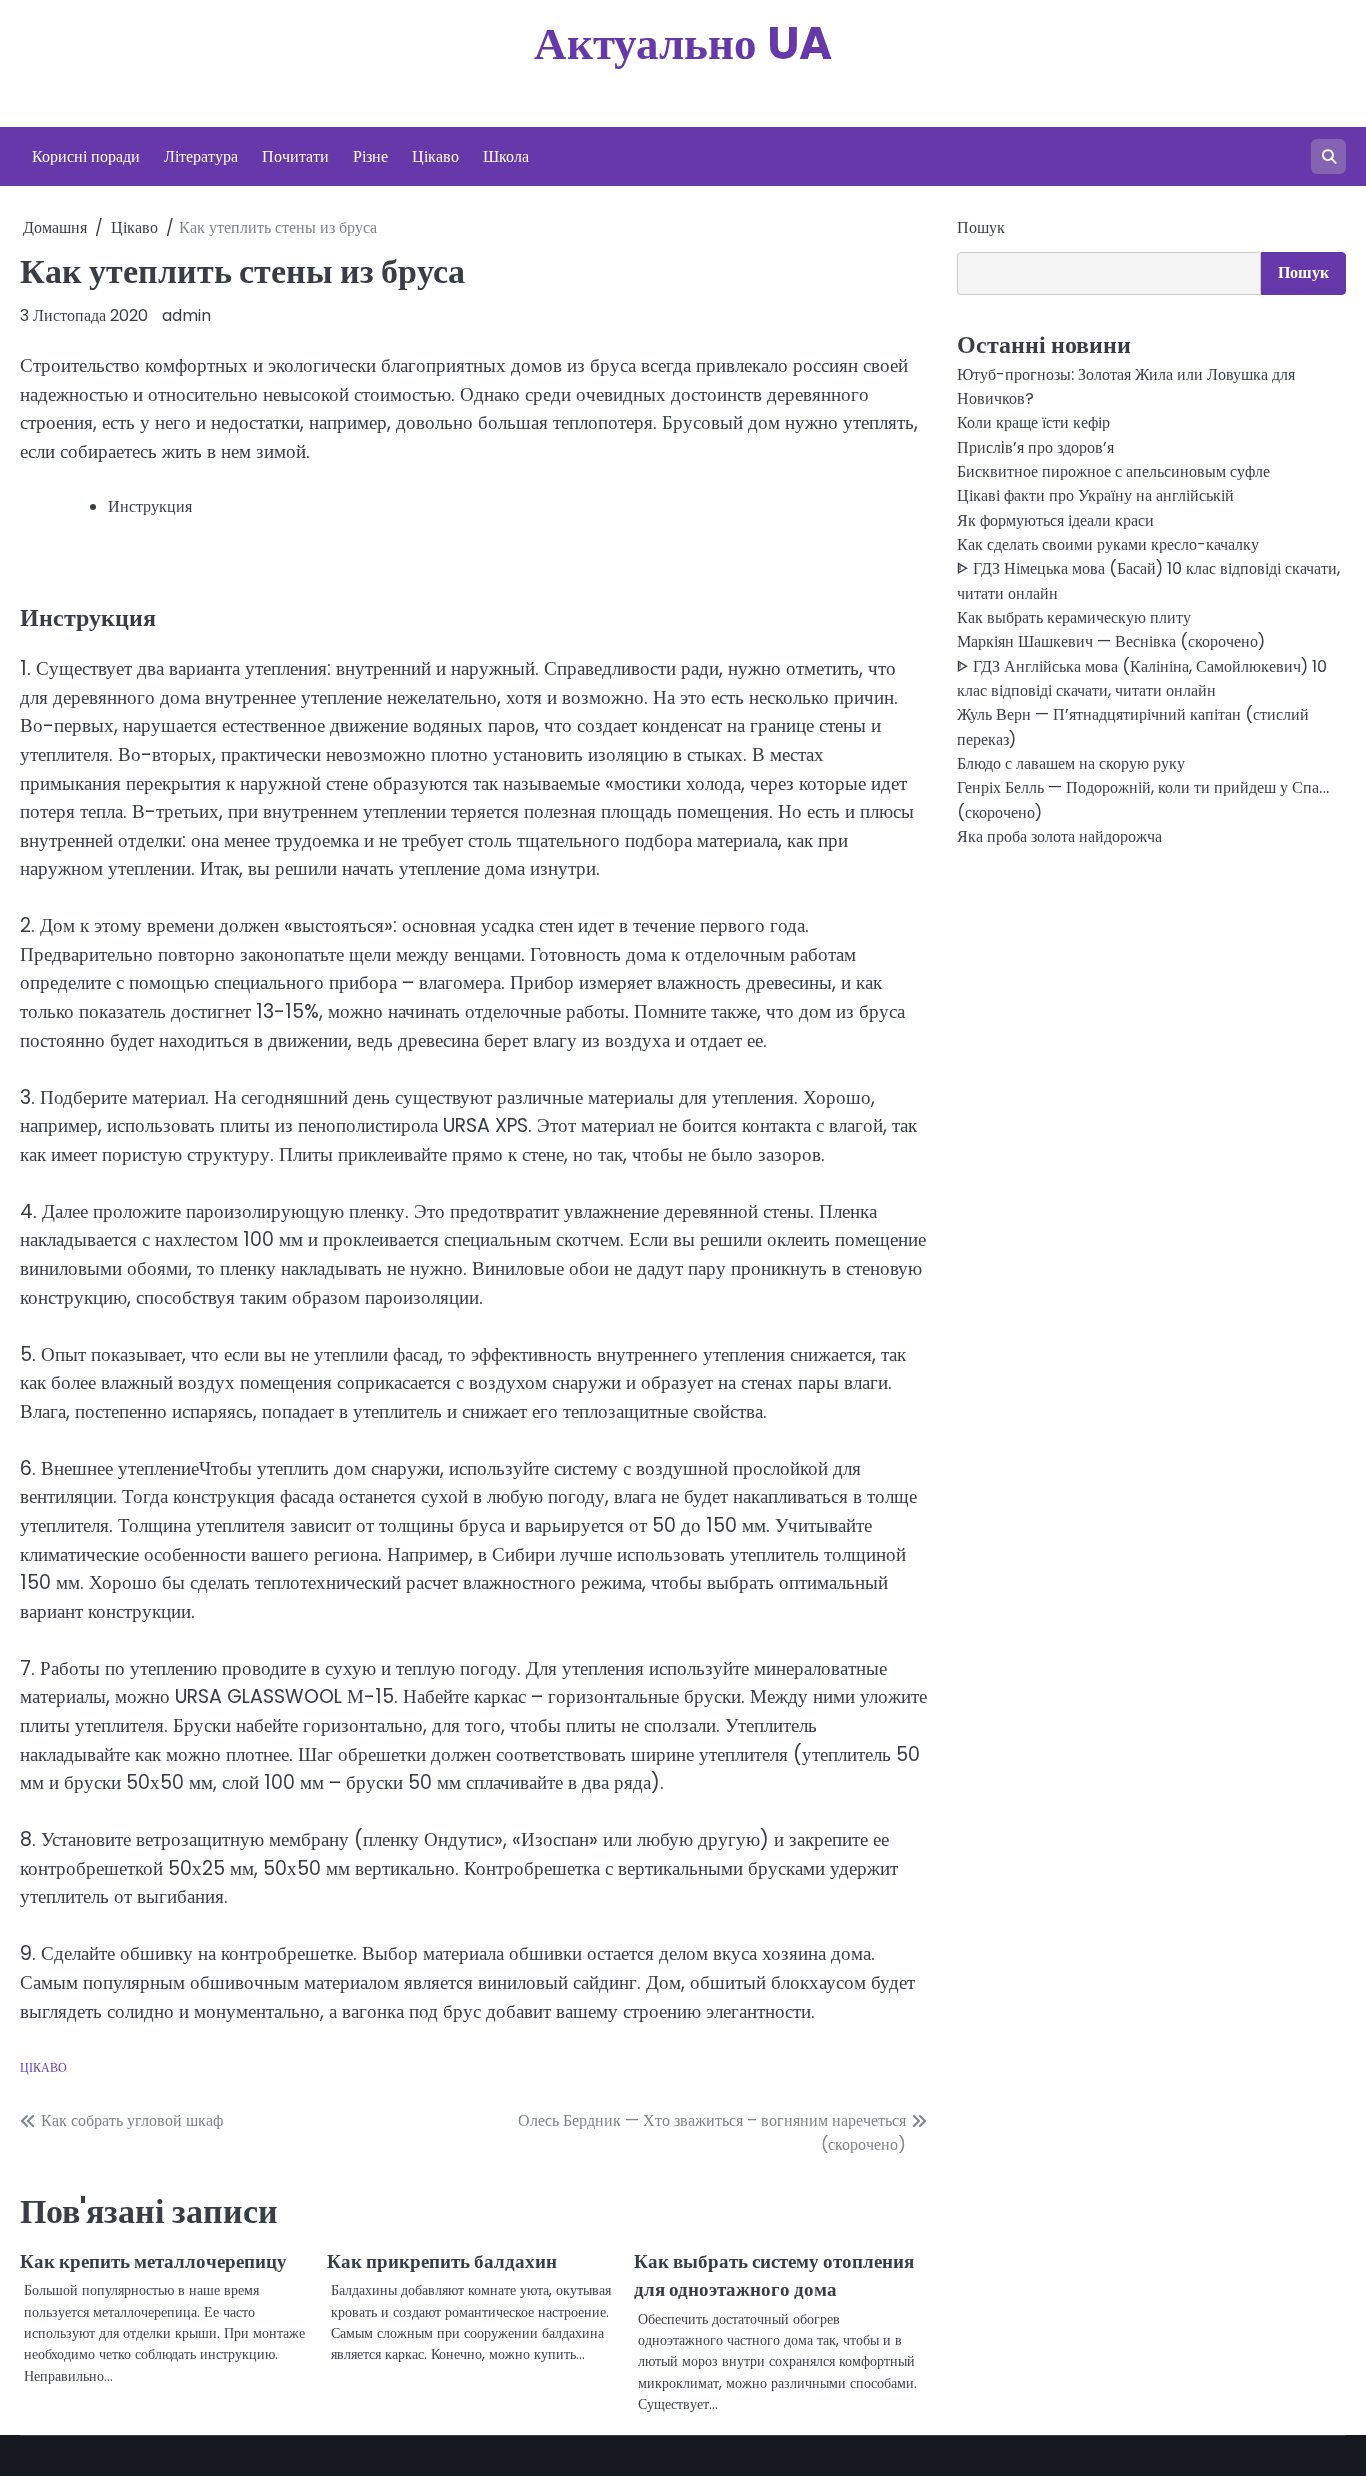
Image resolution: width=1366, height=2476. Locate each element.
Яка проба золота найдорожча (1059, 836)
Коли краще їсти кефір (1033, 422)
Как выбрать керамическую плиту (1074, 617)
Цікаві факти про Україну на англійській (1095, 495)
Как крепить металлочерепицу (153, 2261)
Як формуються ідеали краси (1055, 520)
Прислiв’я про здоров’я (1035, 447)
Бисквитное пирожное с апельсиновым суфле (1113, 471)
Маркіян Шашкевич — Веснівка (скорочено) (1111, 642)
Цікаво (435, 156)
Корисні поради (86, 156)
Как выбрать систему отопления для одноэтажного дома (774, 2276)
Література (201, 156)
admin (186, 315)
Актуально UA (683, 43)
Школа (506, 156)
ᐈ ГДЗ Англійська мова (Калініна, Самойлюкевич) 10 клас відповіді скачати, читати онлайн (1142, 678)
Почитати (295, 156)
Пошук (981, 227)
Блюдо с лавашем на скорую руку (1071, 763)
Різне (370, 156)
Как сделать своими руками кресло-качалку (1108, 544)
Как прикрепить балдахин (442, 2261)
